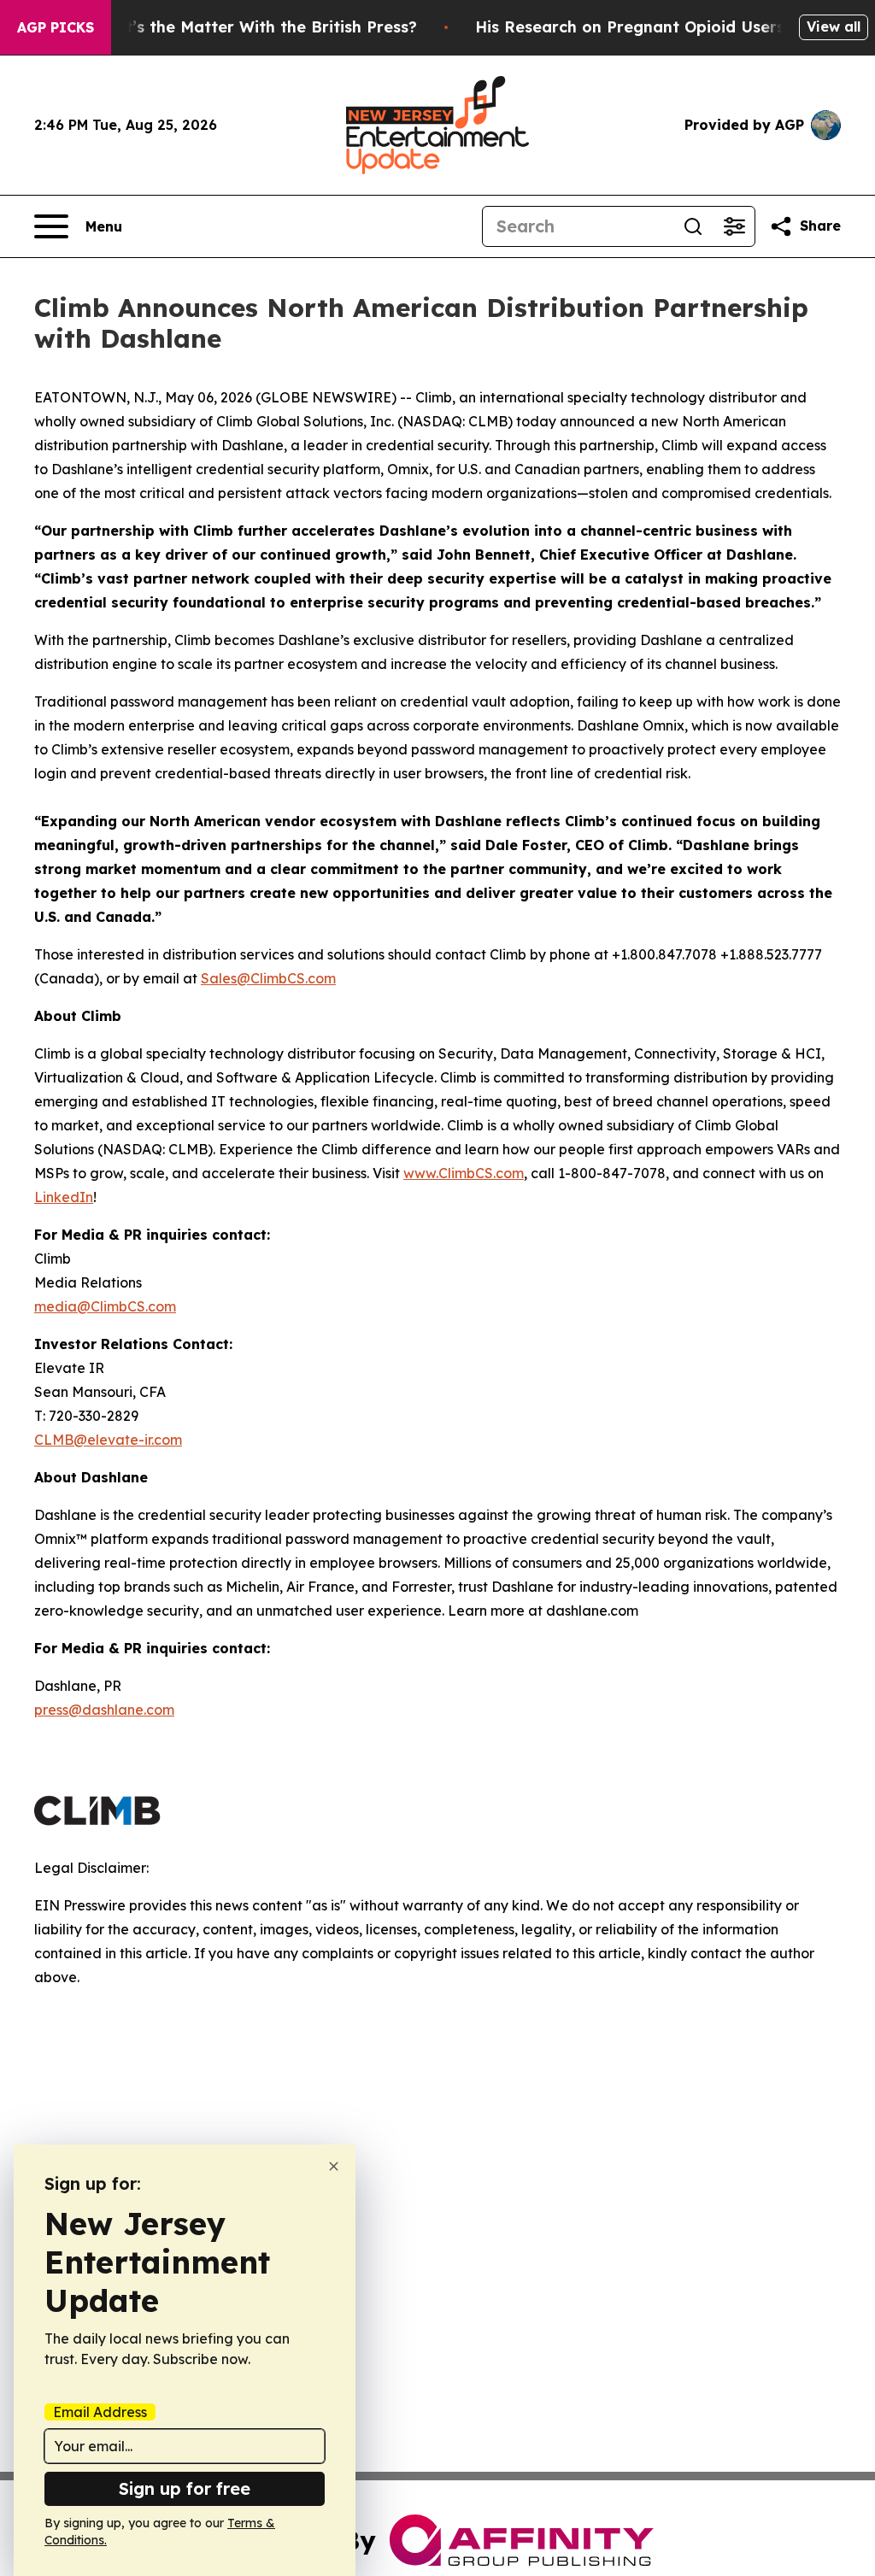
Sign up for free (185, 2488)
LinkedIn (64, 1197)
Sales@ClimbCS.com (268, 978)
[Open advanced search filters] (734, 226)
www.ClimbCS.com (464, 1173)
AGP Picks (56, 27)
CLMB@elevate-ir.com (108, 1440)
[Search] (693, 226)
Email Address (100, 2412)
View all (834, 26)
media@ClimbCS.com (105, 1306)
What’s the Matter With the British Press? (254, 27)
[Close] (334, 2166)
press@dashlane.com (104, 1710)
